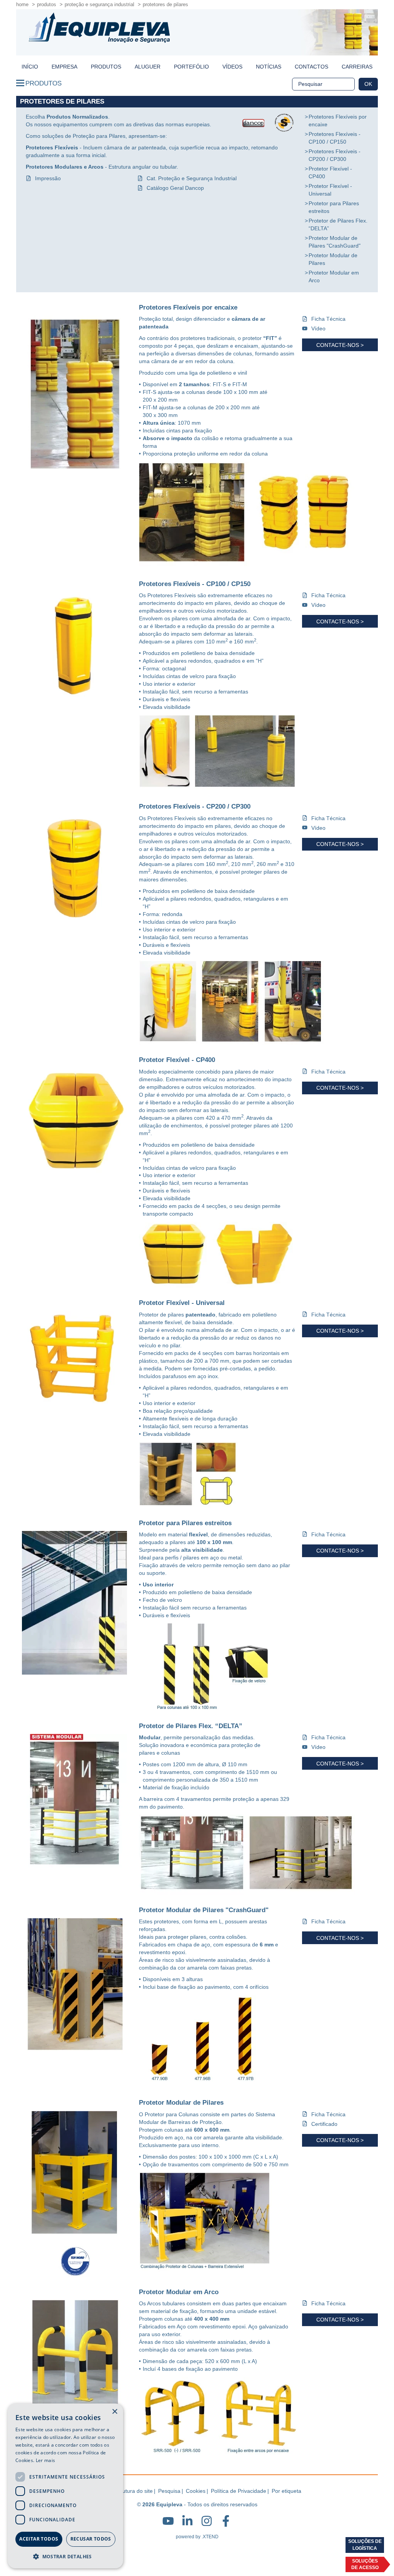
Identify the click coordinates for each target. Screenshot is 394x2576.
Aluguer (148, 67)
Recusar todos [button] (91, 2539)
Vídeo (318, 328)
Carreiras (357, 67)
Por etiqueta (286, 2491)
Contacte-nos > (340, 345)
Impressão (48, 178)
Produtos (47, 4)
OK (368, 84)
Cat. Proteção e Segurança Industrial (192, 178)
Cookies (196, 2491)
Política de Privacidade (239, 2491)
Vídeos (232, 67)
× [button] (114, 2412)
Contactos (311, 67)
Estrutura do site (133, 2491)
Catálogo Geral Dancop (175, 188)
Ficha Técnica (328, 319)
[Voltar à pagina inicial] (99, 28)
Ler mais (45, 2460)
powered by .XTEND (197, 2537)
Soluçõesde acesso (365, 2564)
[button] (65, 2556)
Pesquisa (169, 2491)
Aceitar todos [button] (39, 2539)
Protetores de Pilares (165, 4)
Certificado (324, 2124)
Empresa (64, 67)
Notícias (269, 67)
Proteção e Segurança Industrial (99, 4)
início (30, 67)
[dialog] (65, 2486)
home (22, 4)
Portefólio (191, 67)
